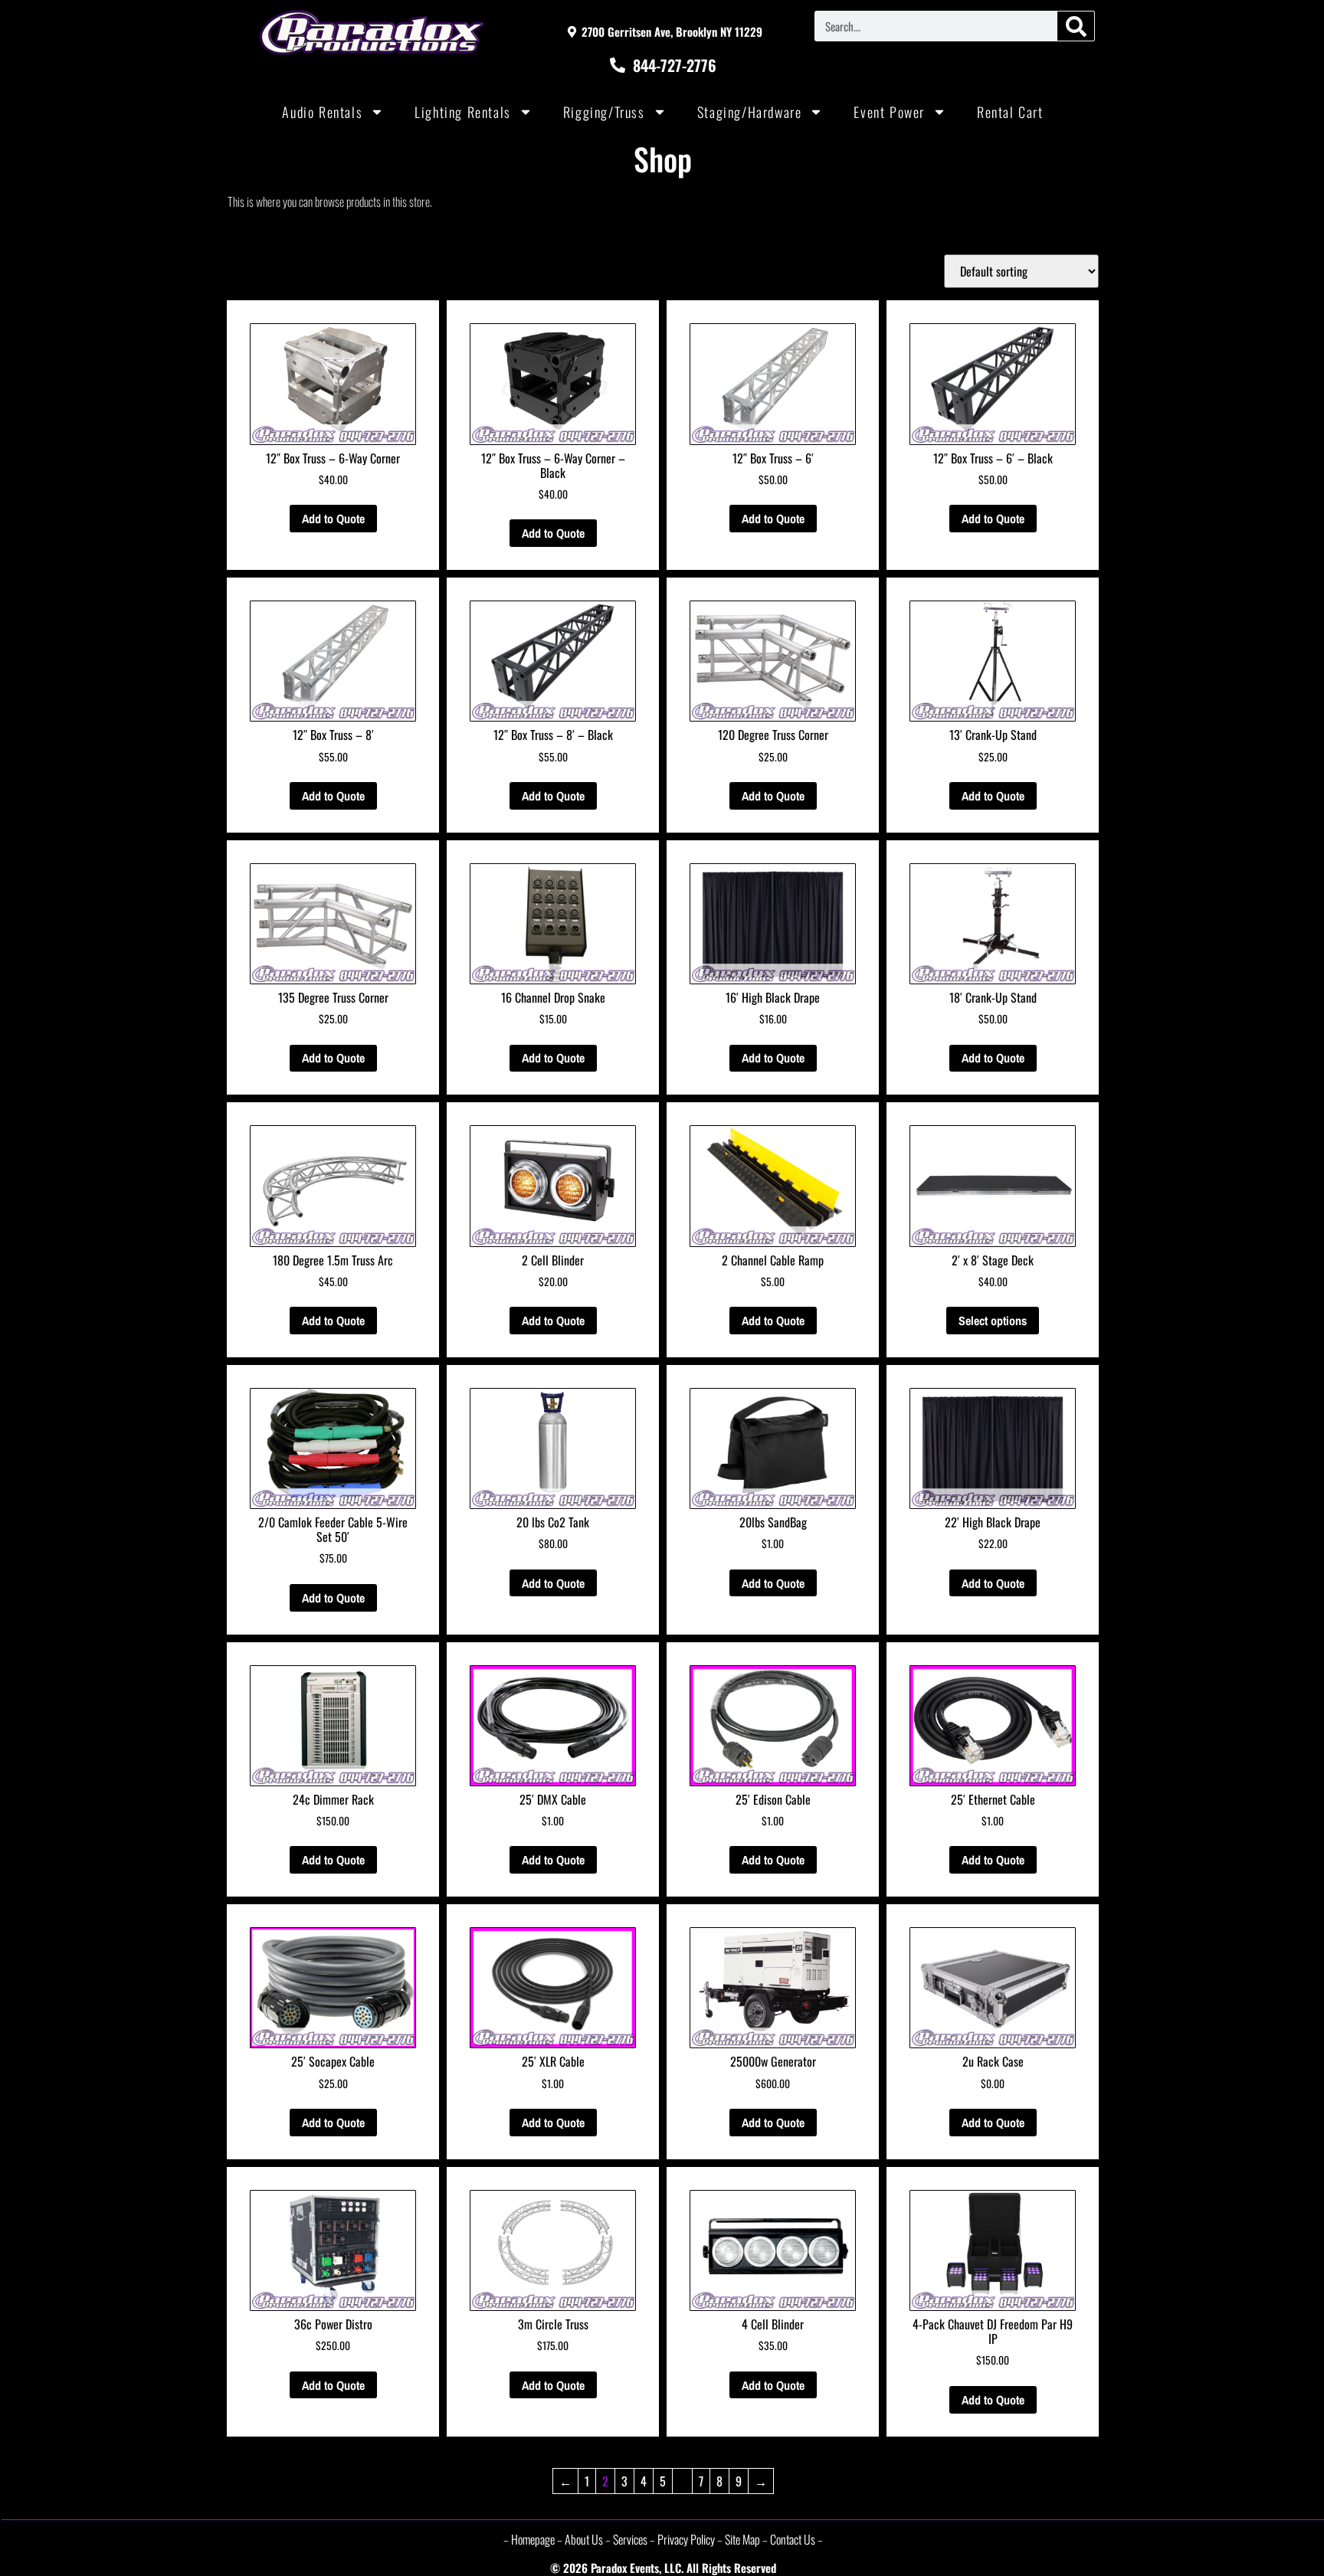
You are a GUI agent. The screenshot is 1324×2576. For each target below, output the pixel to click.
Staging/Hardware (750, 112)
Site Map (742, 2539)
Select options (993, 1321)
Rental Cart (1010, 112)
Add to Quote (333, 519)
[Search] (1076, 26)
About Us (584, 2539)
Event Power (889, 112)
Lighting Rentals (463, 112)
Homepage (533, 2539)
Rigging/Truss (604, 112)
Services (630, 2539)
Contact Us (793, 2539)
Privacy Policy (686, 2539)
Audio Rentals (322, 112)
